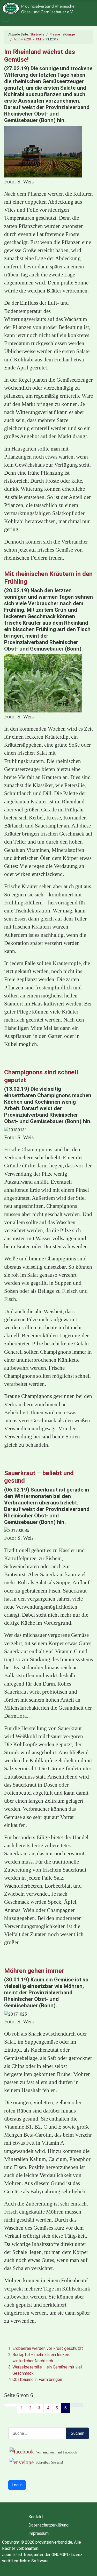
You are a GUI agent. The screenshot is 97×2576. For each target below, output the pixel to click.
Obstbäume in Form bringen (37, 2379)
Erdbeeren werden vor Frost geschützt (48, 2348)
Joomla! (9, 2555)
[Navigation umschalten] (5, 20)
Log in (17, 2485)
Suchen (78, 2433)
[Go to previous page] (14, 2405)
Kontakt (36, 2517)
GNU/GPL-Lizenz (67, 2555)
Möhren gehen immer (34, 1971)
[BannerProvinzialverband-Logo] (48, 8)
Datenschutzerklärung (48, 2525)
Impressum (39, 2533)
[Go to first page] (8, 2405)
